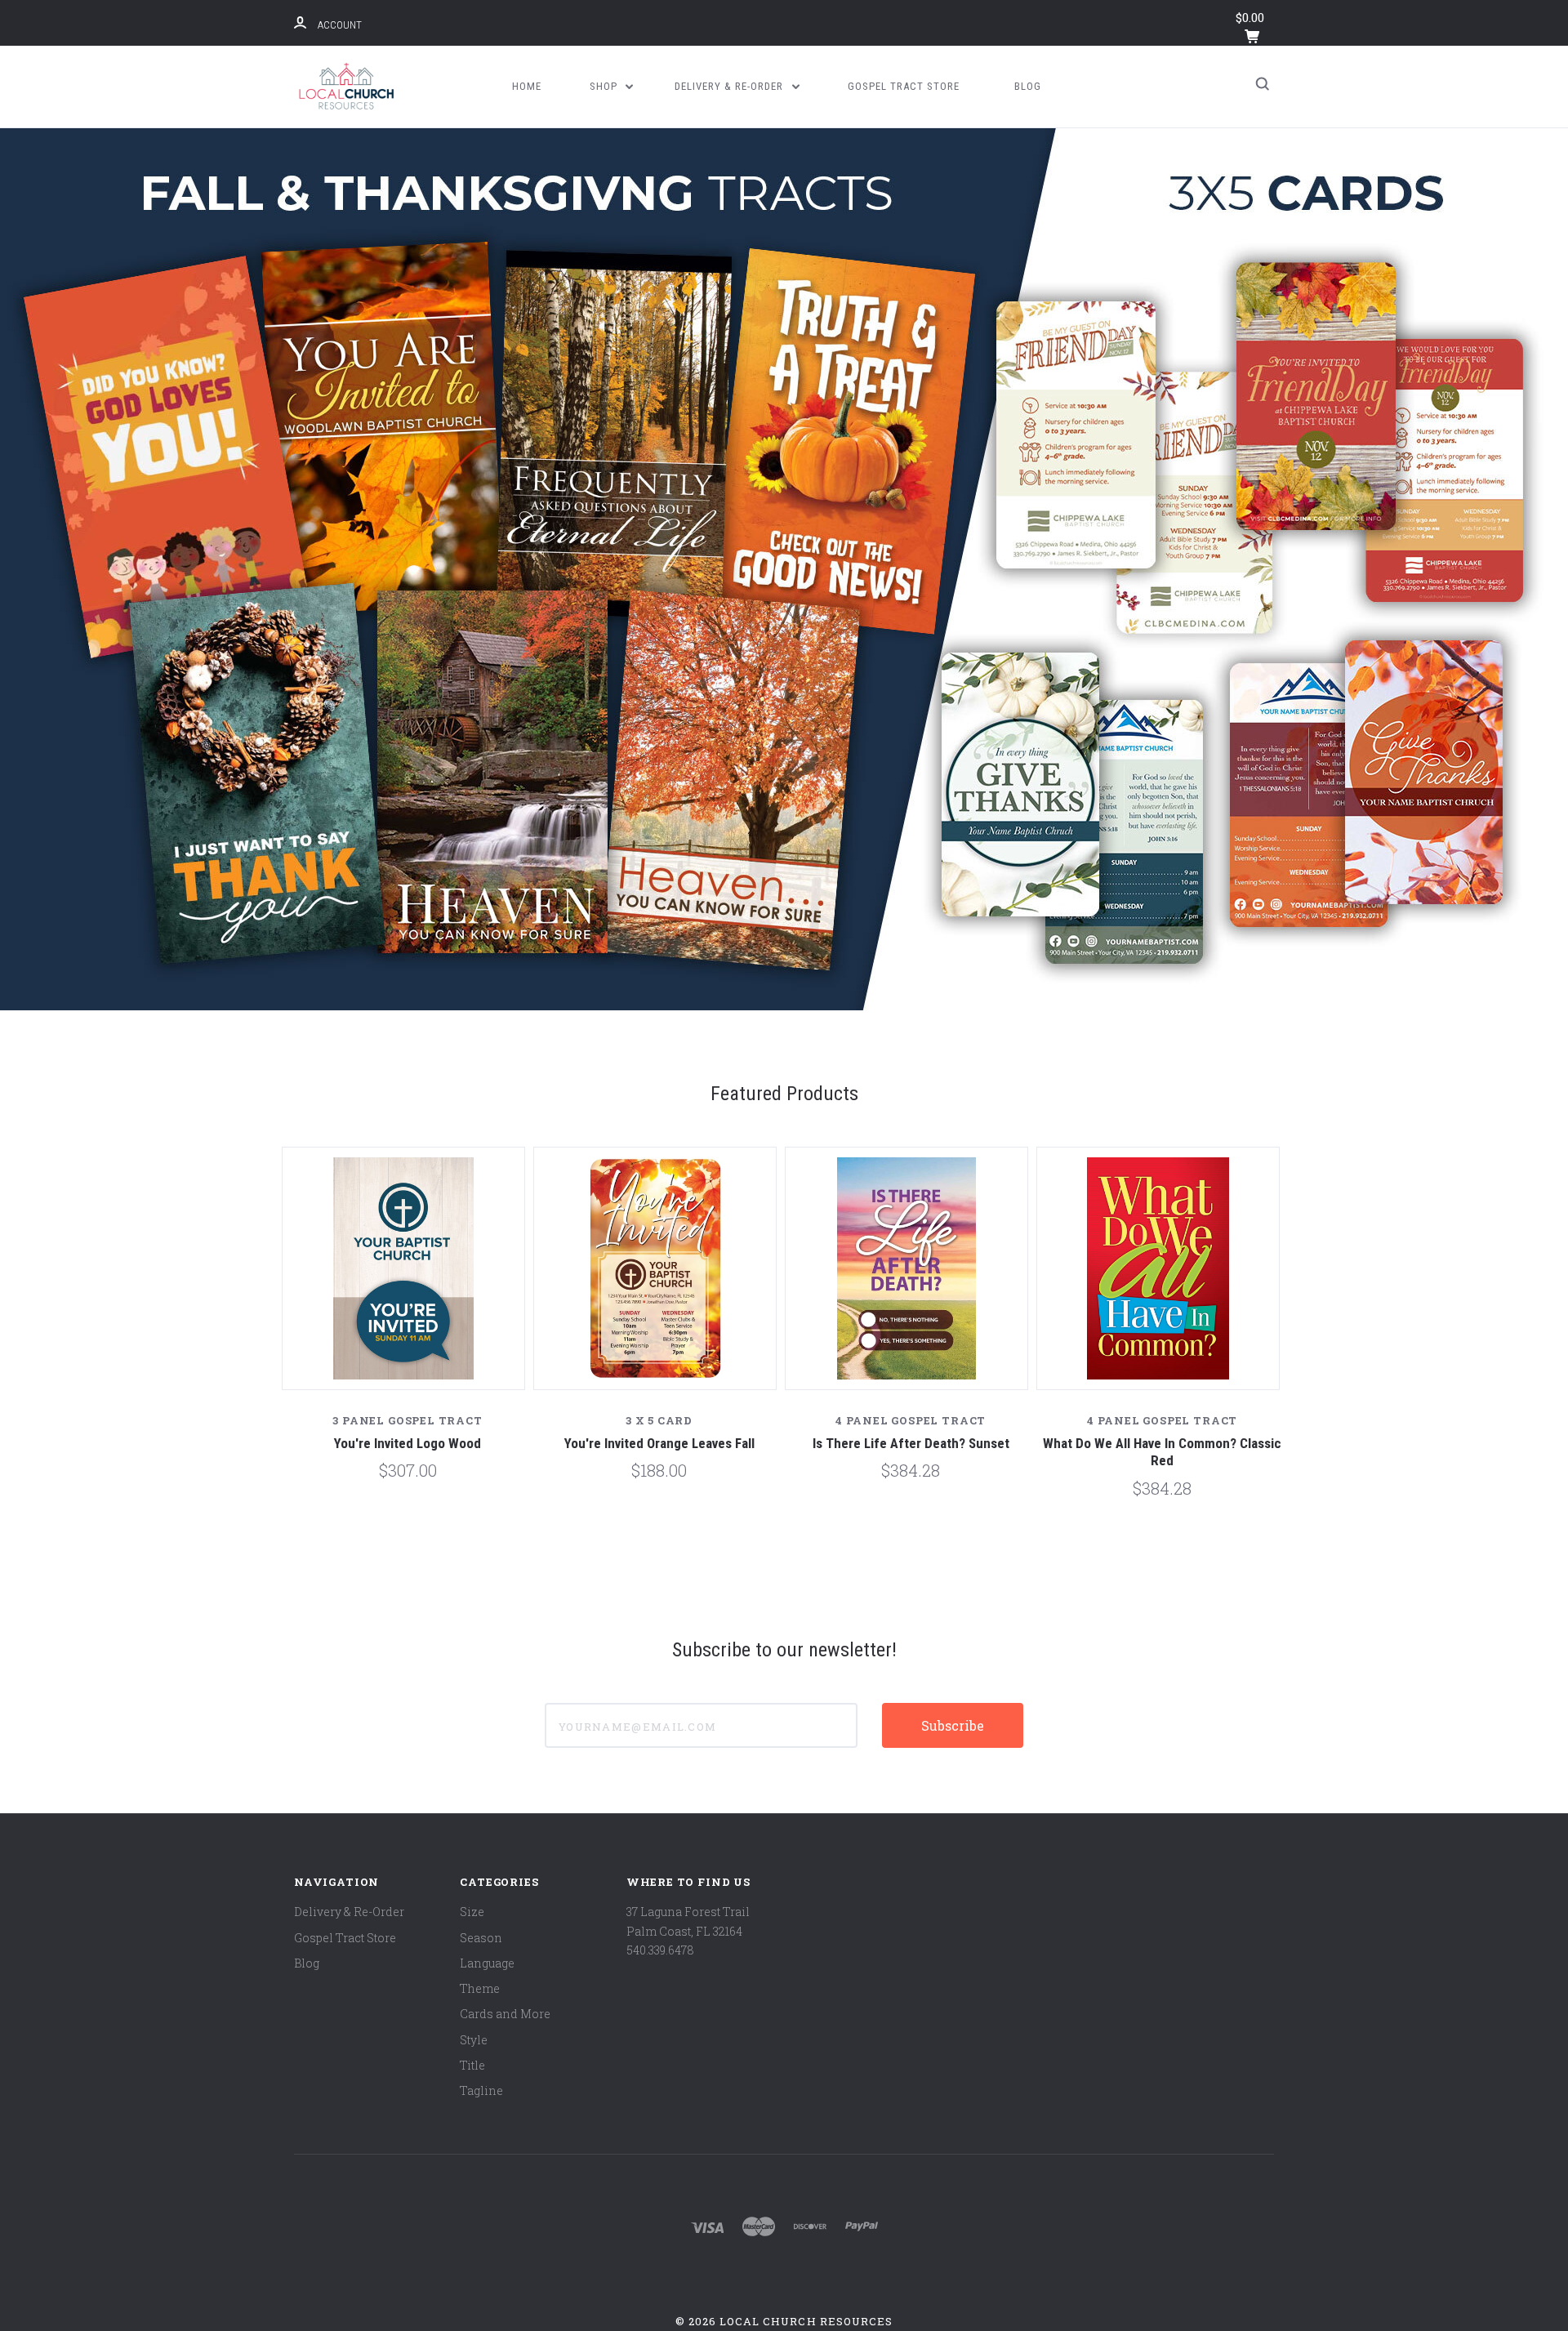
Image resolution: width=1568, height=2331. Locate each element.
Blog (1028, 86)
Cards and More (505, 2014)
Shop (605, 86)
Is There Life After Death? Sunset (911, 1443)
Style (474, 2040)
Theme (480, 1988)
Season (481, 1938)
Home (527, 86)
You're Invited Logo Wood (408, 1443)
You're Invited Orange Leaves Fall (659, 1443)
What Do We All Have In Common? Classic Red (1162, 1452)
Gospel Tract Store (904, 86)
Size (472, 1912)
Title (472, 2065)
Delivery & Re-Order (731, 86)
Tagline (481, 2090)
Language (487, 1963)
